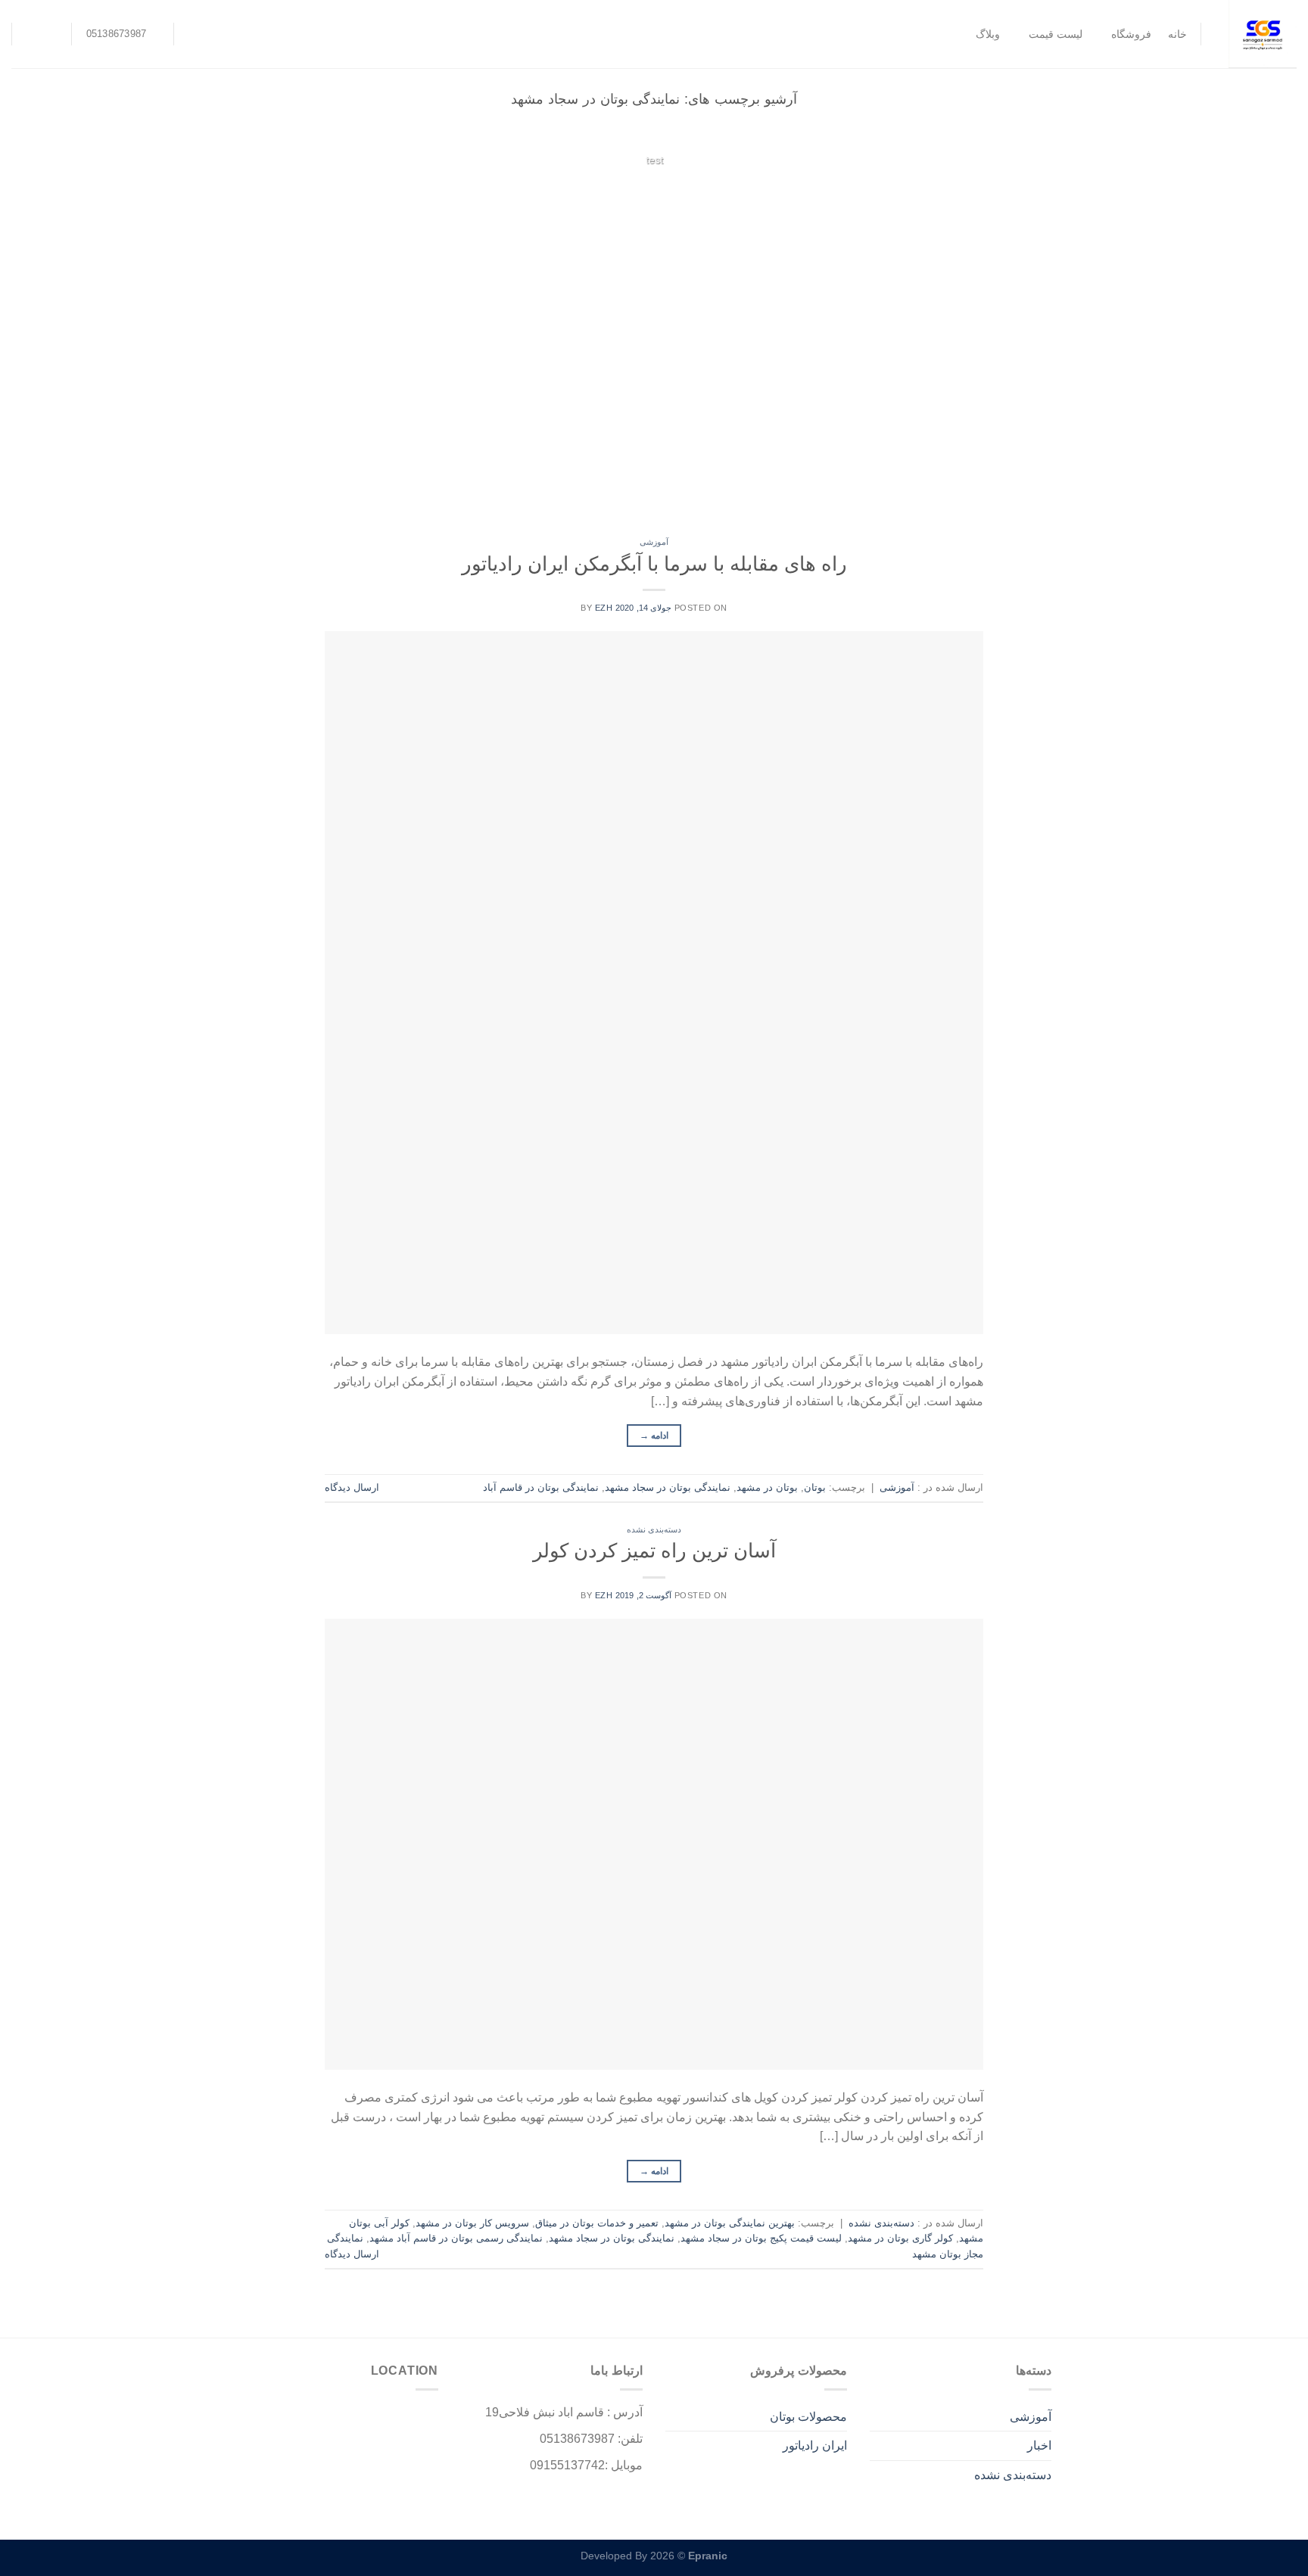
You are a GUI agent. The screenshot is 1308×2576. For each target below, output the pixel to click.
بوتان (815, 1487)
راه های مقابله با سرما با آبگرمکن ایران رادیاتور (654, 564)
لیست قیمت (1056, 34)
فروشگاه (1131, 34)
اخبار (1039, 2445)
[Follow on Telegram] (36, 34)
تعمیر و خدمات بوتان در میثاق (597, 2223)
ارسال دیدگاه (352, 1487)
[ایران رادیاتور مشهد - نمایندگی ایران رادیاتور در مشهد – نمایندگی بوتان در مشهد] (1260, 34)
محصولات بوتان (808, 2417)
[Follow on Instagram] (55, 34)
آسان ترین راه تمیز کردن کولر (654, 1551)
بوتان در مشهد (767, 1487)
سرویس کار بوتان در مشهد (472, 2223)
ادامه (654, 189)
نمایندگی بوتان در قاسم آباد (541, 1487)
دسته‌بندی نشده (654, 1529)
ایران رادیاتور (815, 2445)
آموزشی (654, 542)
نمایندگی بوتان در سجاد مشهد (668, 1487)
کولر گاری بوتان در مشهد (900, 2238)
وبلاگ (988, 34)
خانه (1177, 34)
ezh (604, 608)
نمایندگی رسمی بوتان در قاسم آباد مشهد (456, 2238)
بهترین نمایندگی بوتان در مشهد (730, 2223)
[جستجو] (195, 34)
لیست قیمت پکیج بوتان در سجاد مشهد (761, 2238)
